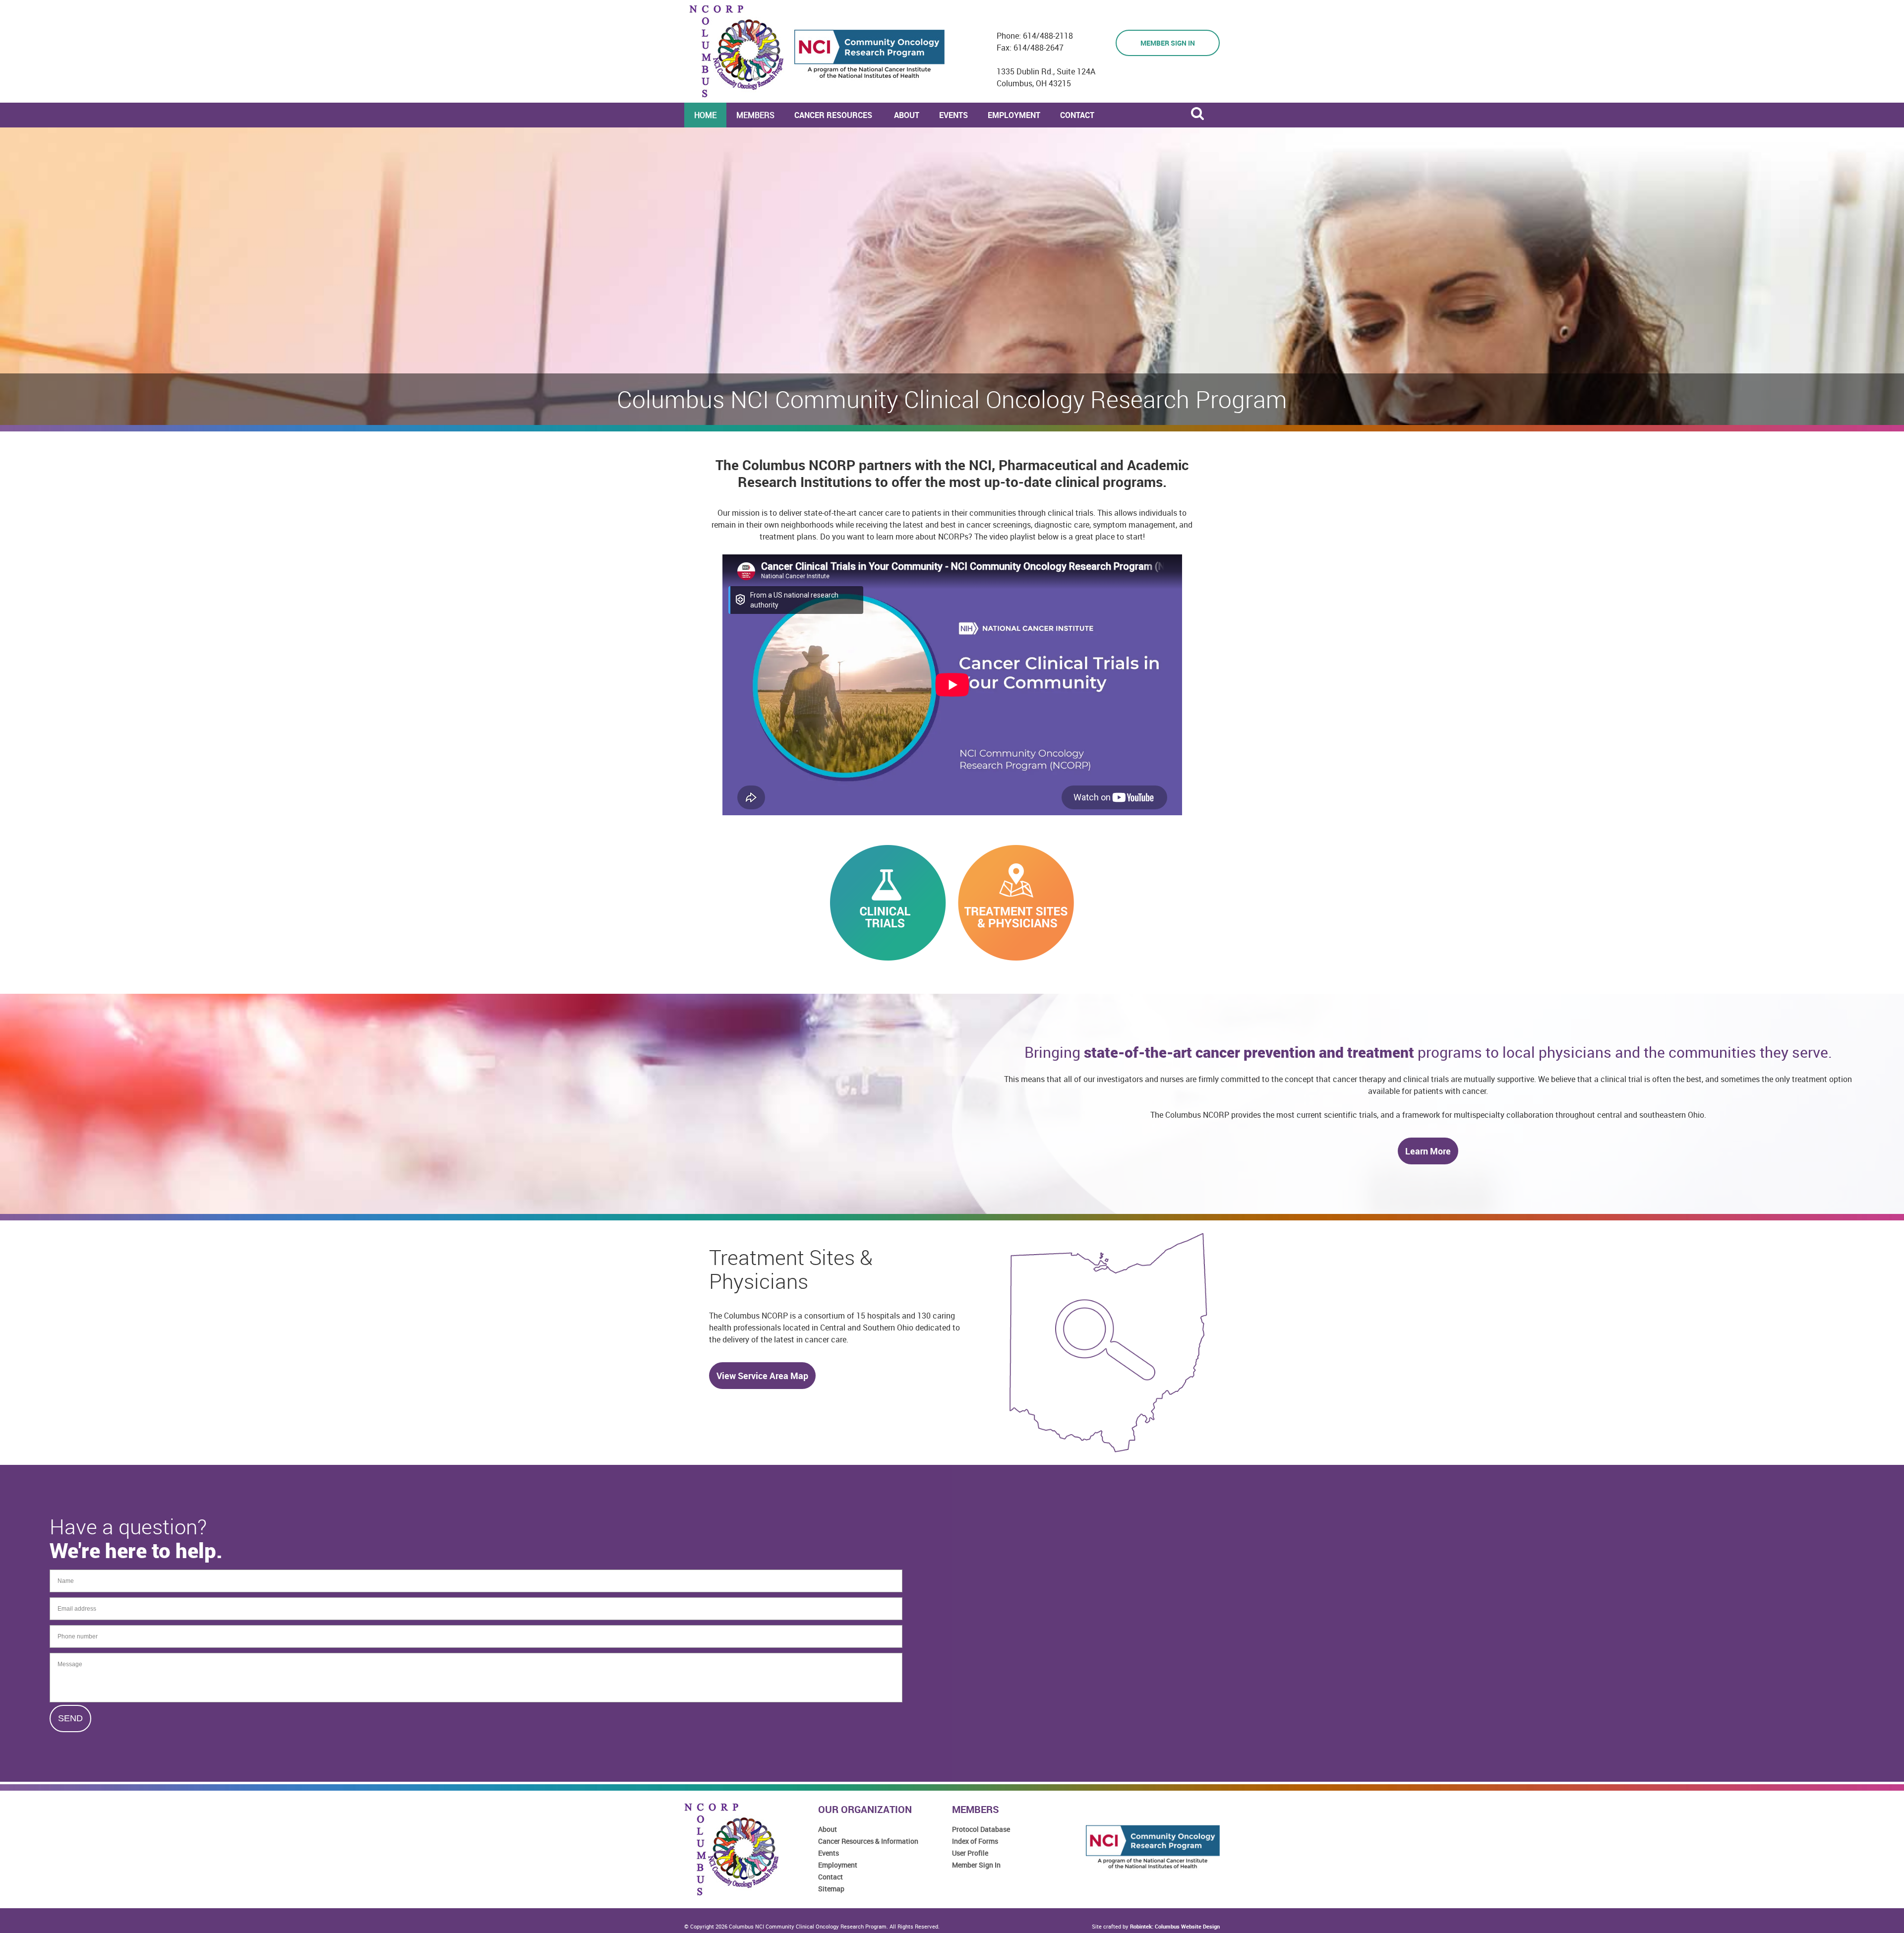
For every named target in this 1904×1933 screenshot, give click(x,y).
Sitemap (831, 1889)
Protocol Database (981, 1829)
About (828, 1829)
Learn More (1428, 1151)
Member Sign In (976, 1865)
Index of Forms (975, 1841)
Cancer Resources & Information (868, 1841)
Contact (831, 1877)
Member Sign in (1168, 43)
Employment (838, 1865)
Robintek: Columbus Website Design (1175, 1926)
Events (829, 1853)
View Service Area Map (762, 1376)
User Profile (970, 1853)
